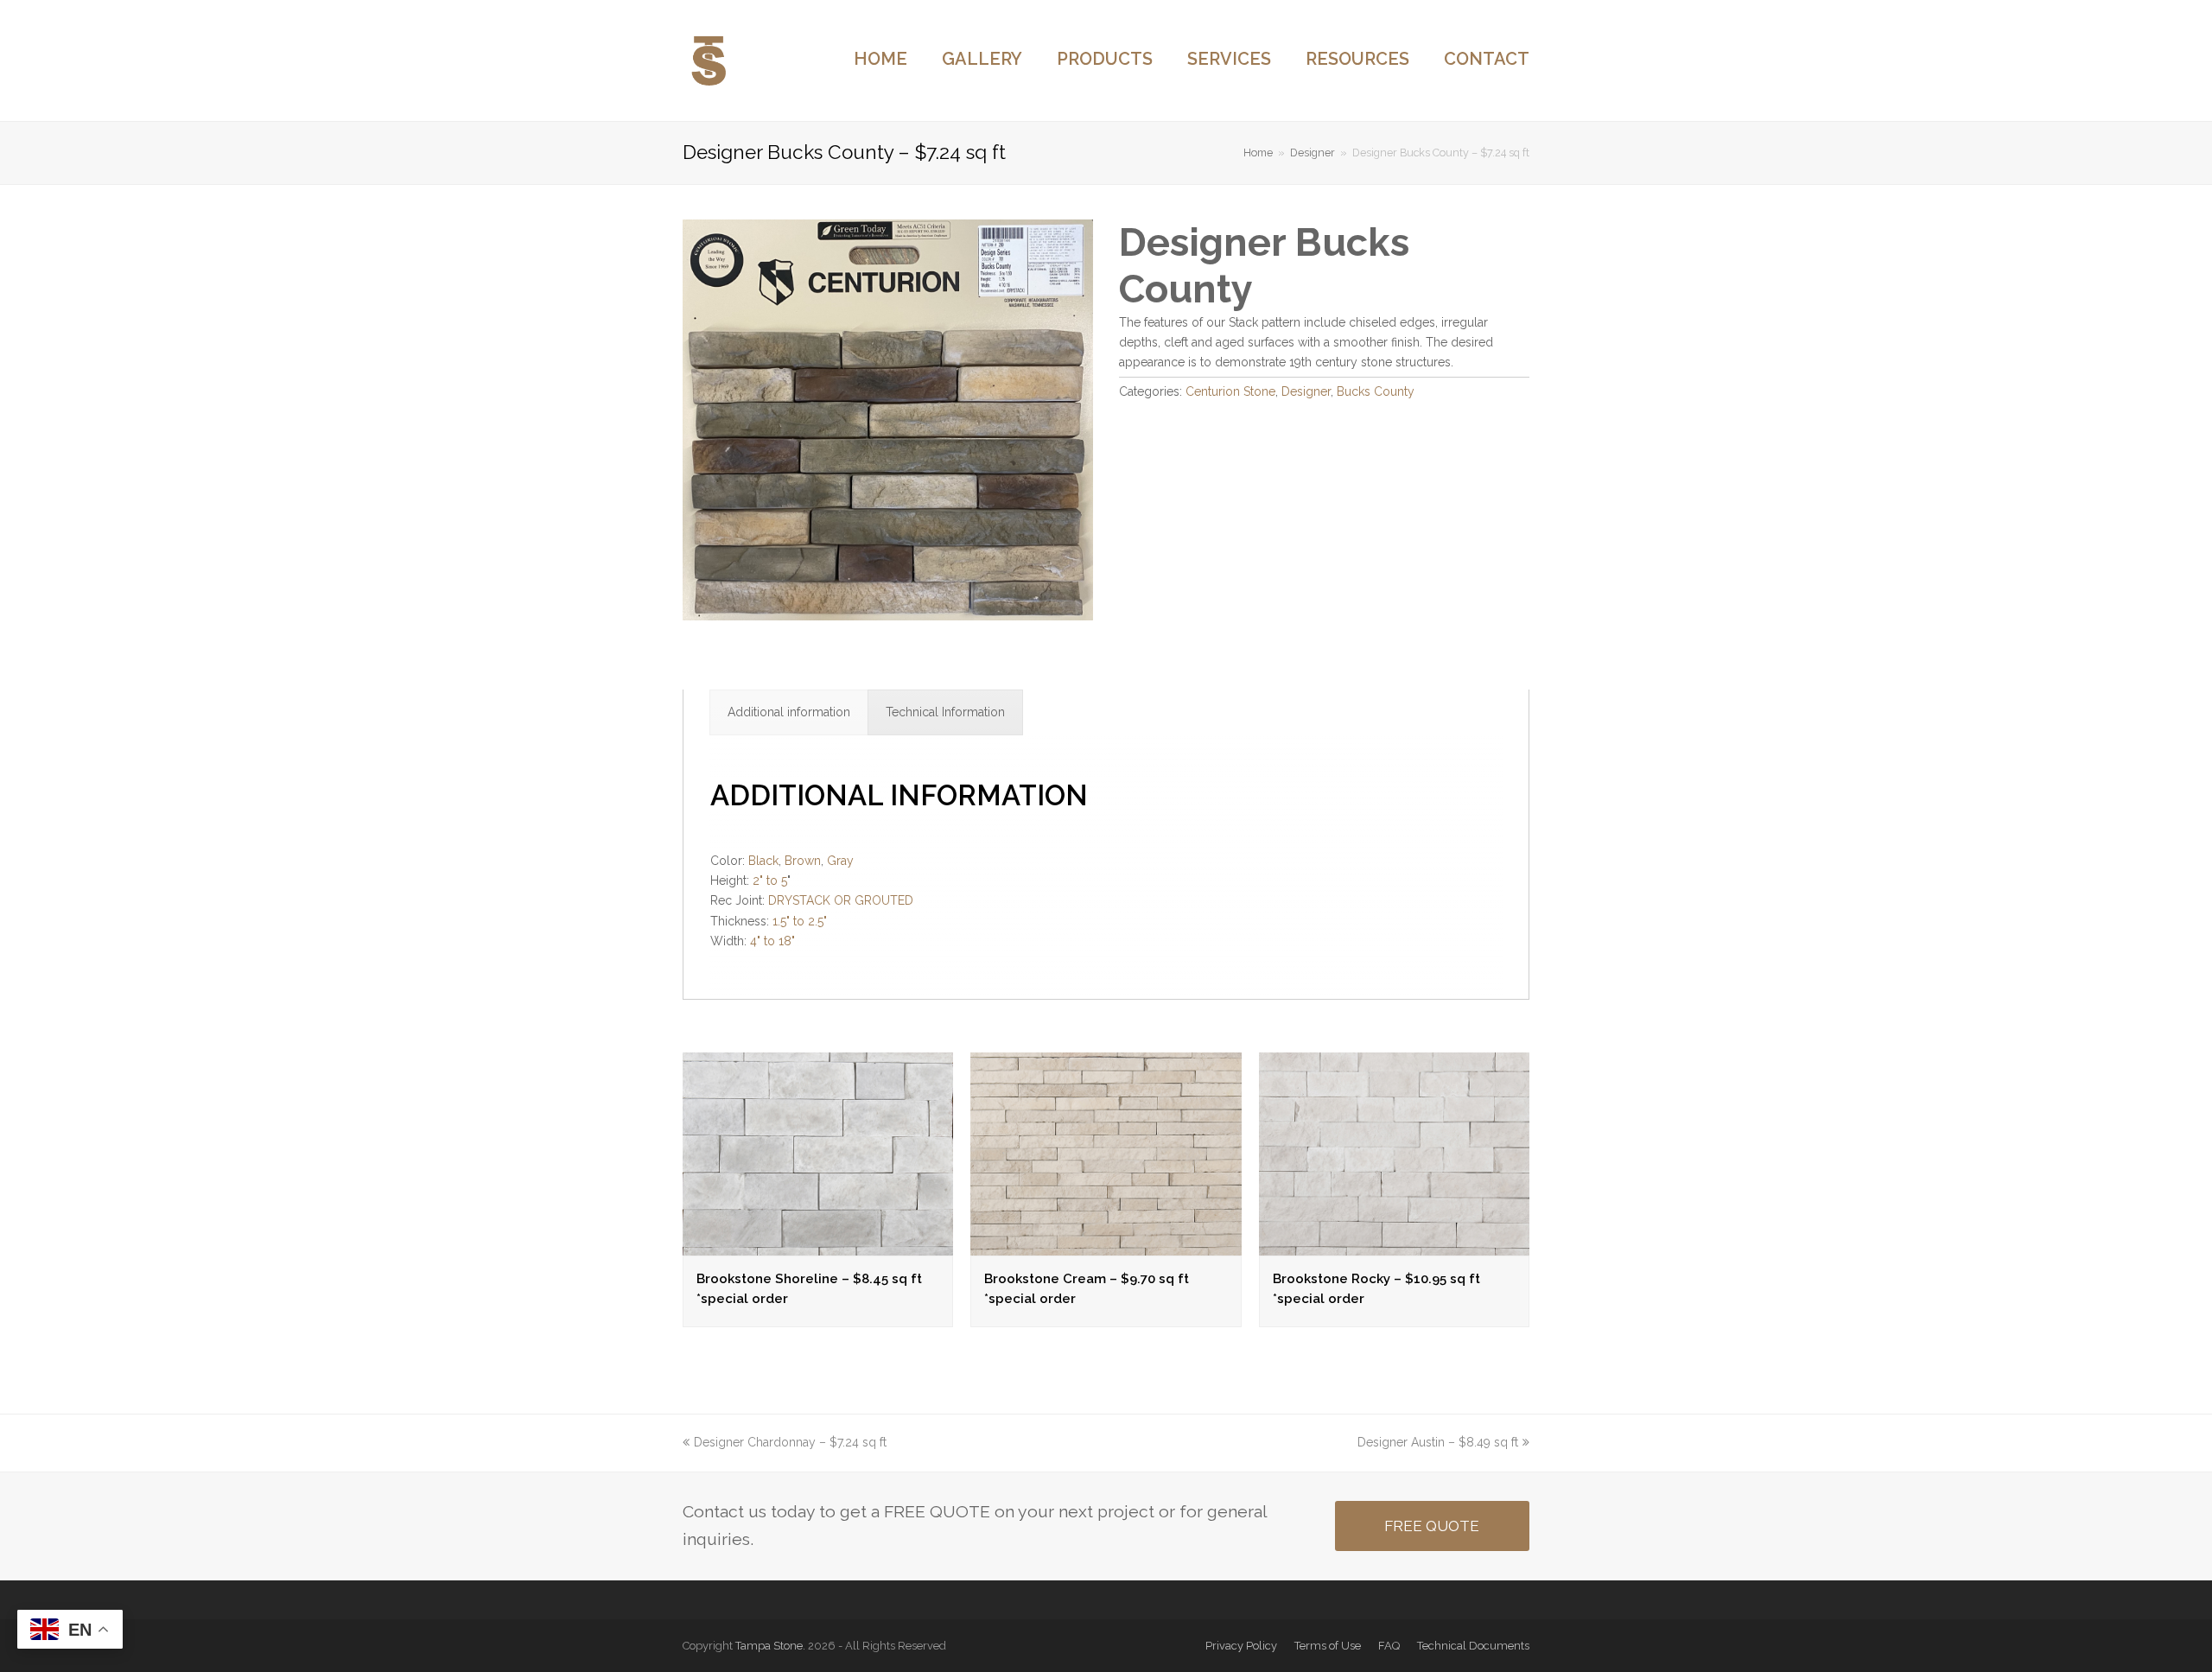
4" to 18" (772, 941)
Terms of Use (1328, 1646)
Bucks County (1376, 391)
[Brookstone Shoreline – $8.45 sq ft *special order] (818, 1245)
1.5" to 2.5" (800, 921)
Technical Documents (1473, 1646)
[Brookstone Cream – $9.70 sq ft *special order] (1106, 1245)
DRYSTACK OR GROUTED (841, 900)
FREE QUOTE (1432, 1526)
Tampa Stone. (770, 1646)
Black (763, 861)
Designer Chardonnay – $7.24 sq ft (790, 1442)
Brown (803, 861)
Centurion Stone (1230, 391)
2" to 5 (770, 881)
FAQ (1389, 1646)
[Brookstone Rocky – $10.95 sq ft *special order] (1394, 1245)
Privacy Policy (1241, 1646)
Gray (840, 861)
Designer (1306, 391)
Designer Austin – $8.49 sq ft (1438, 1442)
